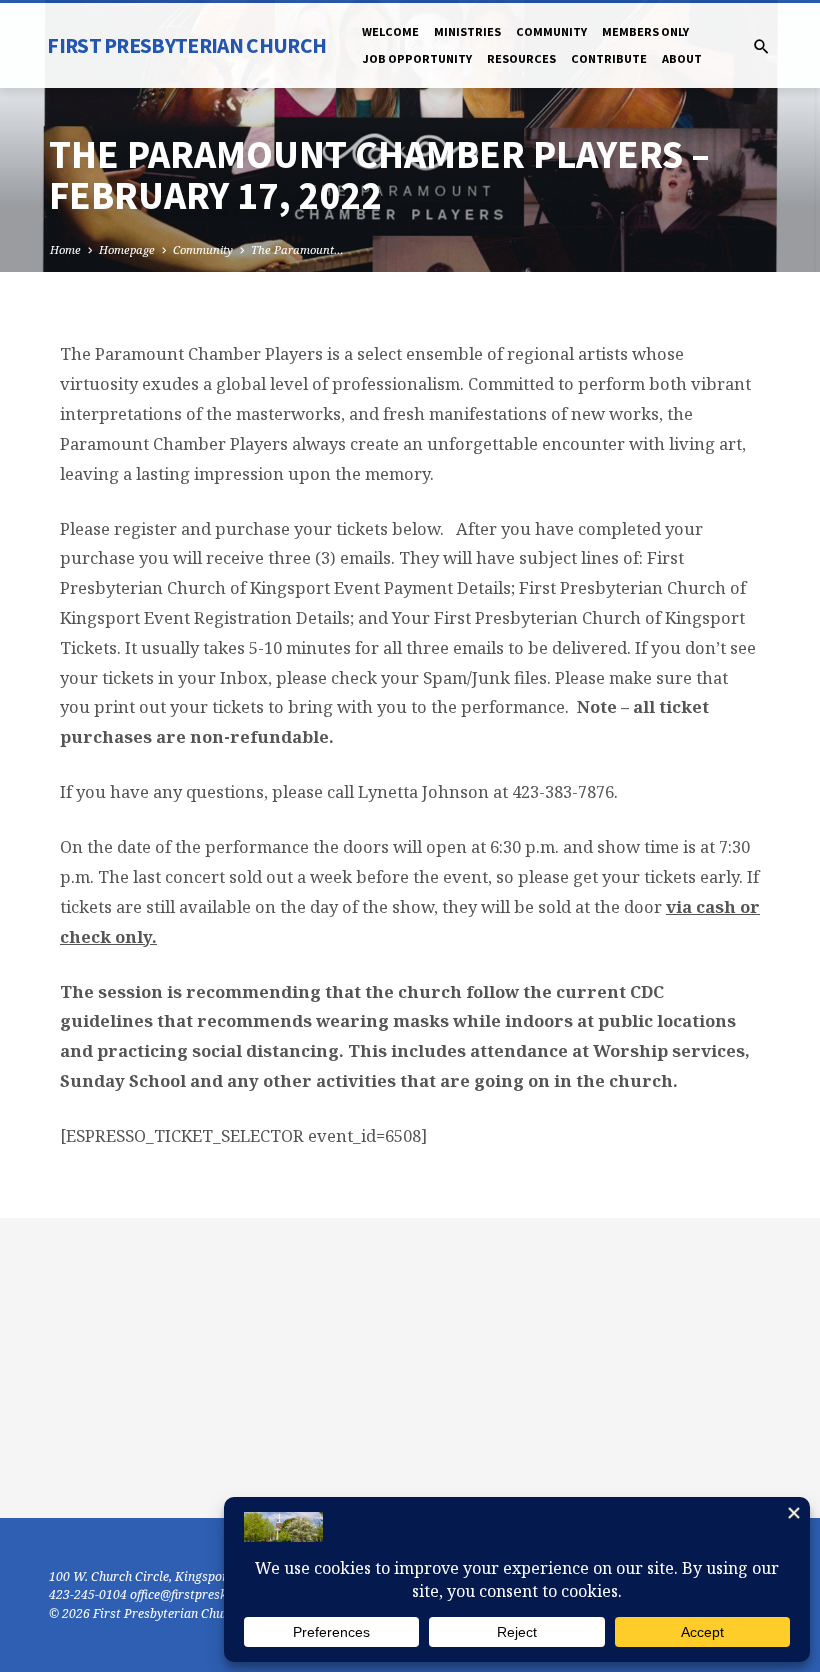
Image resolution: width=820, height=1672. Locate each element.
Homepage (127, 249)
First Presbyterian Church (186, 45)
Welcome (390, 31)
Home (65, 249)
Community (551, 31)
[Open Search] (761, 46)
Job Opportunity (417, 58)
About (682, 58)
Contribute (609, 58)
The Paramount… (297, 249)
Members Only (645, 31)
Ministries (467, 31)
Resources (521, 58)
